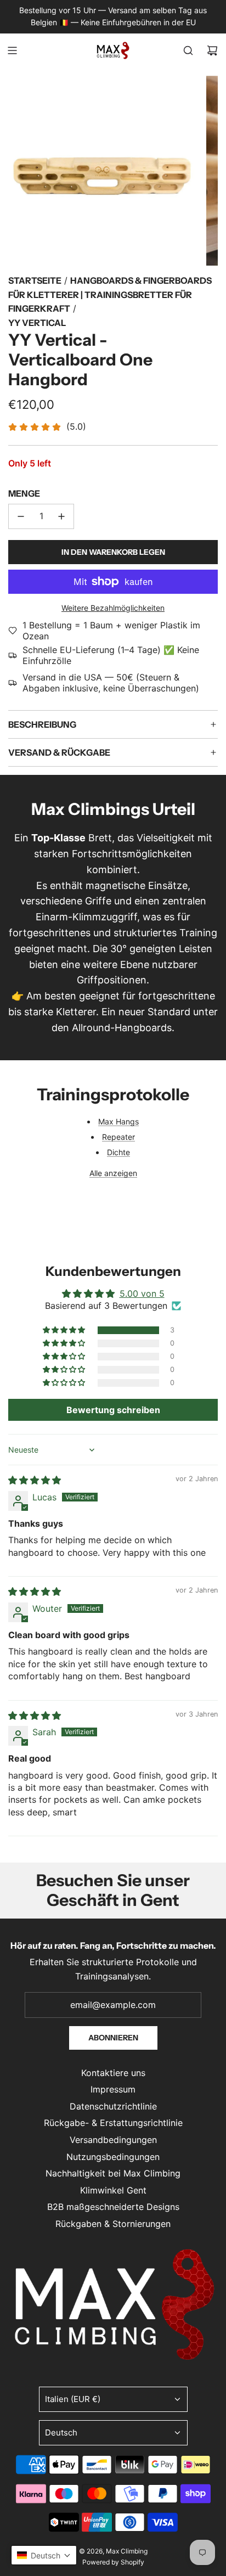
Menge (24, 493)
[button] (65, 1330)
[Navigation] (12, 50)
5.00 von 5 (142, 1293)
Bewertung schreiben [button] (113, 1410)
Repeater (118, 1137)
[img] (35, 1480)
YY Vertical (37, 323)
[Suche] (188, 50)
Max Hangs (118, 1121)
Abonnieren (113, 2038)
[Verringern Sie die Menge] (21, 516)
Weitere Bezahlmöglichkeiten (113, 608)
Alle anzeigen (113, 1173)
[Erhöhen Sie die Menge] (61, 516)
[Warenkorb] (212, 50)
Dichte (118, 1152)
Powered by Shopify (113, 2562)
